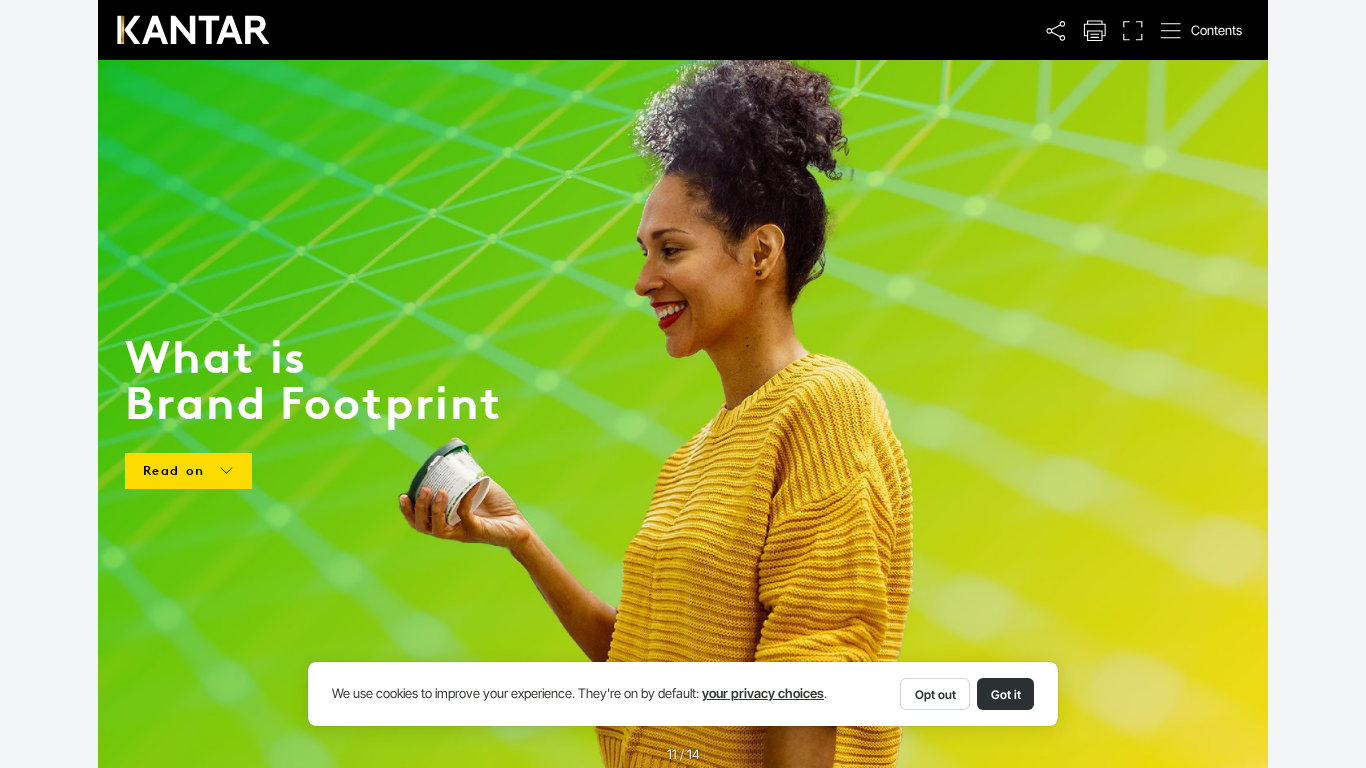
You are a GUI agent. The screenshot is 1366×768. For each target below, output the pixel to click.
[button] (1056, 31)
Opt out (935, 694)
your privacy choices (763, 693)
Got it (1006, 694)
